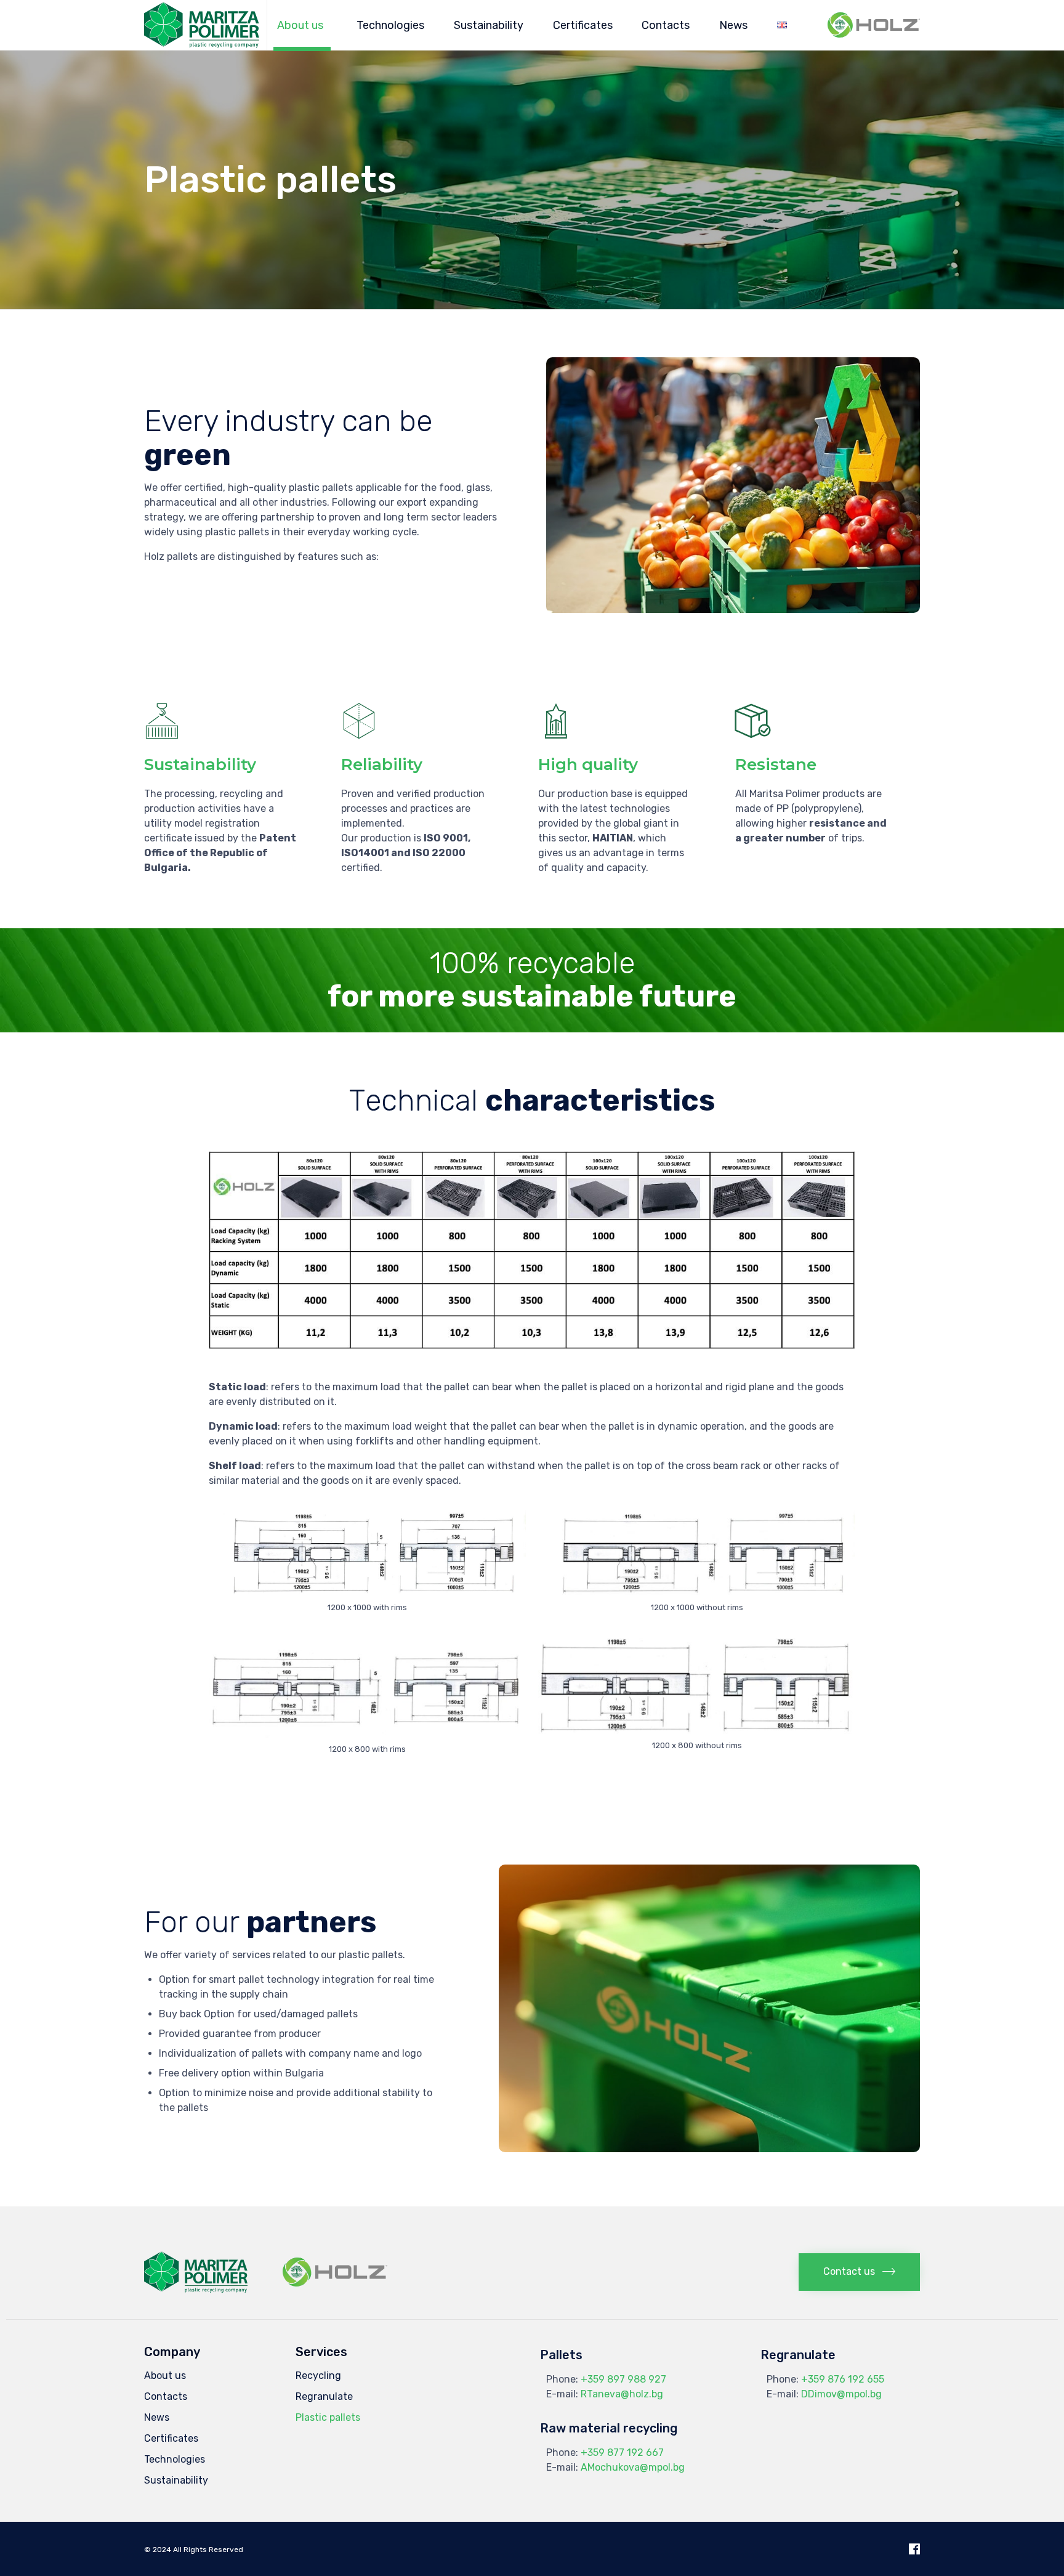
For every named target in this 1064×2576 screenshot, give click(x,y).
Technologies (390, 25)
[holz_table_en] (532, 1346)
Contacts (666, 25)
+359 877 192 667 (622, 2452)
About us (300, 25)
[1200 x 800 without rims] (697, 1731)
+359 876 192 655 (843, 2379)
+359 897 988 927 (623, 2379)
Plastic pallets (328, 2417)
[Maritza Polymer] (202, 25)
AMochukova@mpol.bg (633, 2467)
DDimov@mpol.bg (841, 2394)
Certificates (583, 25)
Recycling (318, 2376)
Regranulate (324, 2396)
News (733, 25)
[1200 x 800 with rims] (367, 1734)
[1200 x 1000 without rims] (697, 1593)
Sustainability (489, 25)
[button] (859, 2272)
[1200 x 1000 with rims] (367, 1593)
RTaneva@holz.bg (622, 2394)
